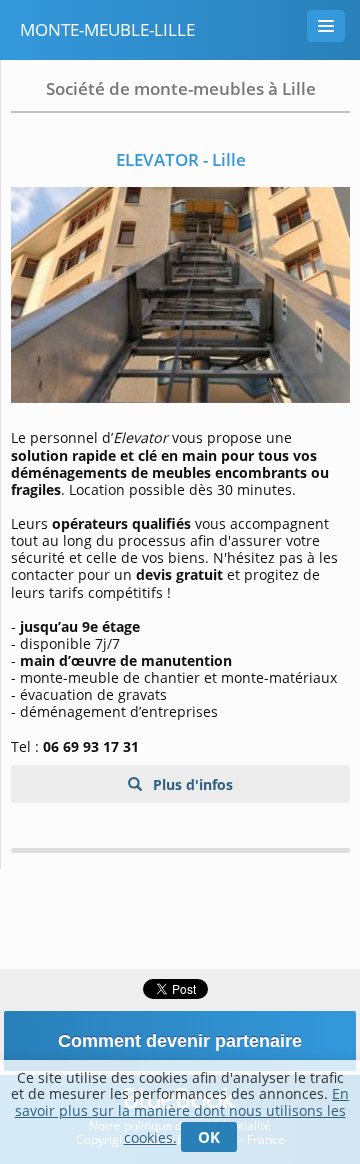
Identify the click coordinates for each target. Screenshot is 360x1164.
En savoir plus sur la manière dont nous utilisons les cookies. (182, 1115)
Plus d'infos (191, 784)
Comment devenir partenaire (180, 1041)
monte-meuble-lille (107, 29)
